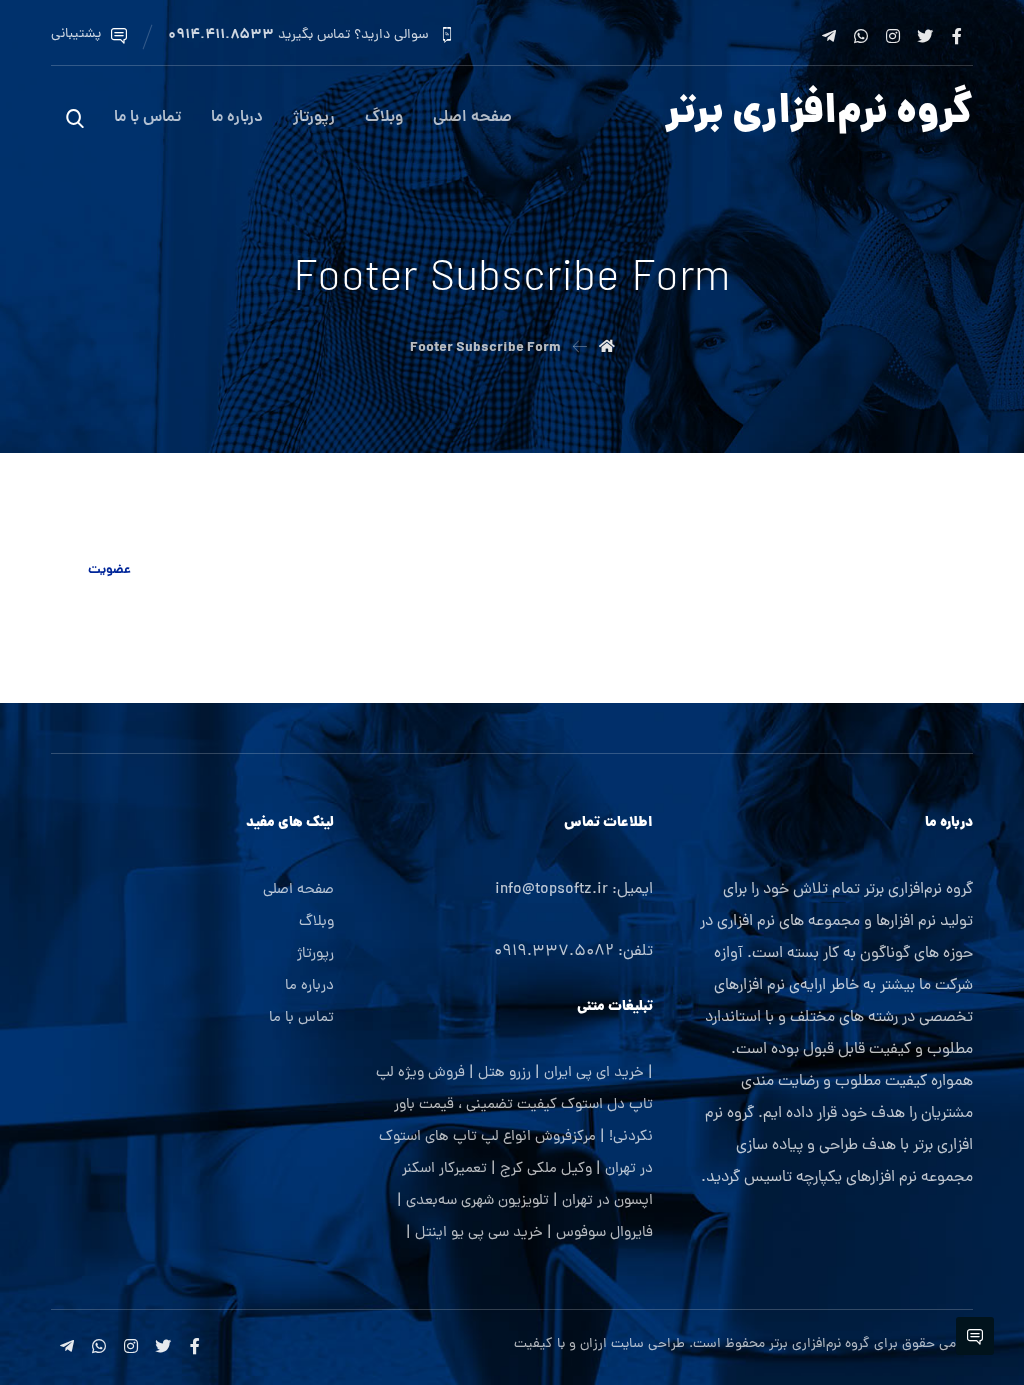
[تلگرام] (829, 36)
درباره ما (309, 986)
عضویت (109, 570)
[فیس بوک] (957, 36)
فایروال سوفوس (604, 1233)
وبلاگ (316, 922)
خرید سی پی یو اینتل (479, 1233)
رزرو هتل (504, 1073)
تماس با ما (301, 1018)
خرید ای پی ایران (594, 1073)
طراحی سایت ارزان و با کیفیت (599, 1344)
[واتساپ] (861, 36)
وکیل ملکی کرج (546, 1169)
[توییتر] (925, 36)
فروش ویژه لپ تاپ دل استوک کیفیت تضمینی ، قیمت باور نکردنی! (514, 1105)
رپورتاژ (315, 954)
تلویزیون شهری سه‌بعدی (477, 1201)
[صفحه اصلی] (607, 348)
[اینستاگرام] (893, 36)
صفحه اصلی (298, 890)
